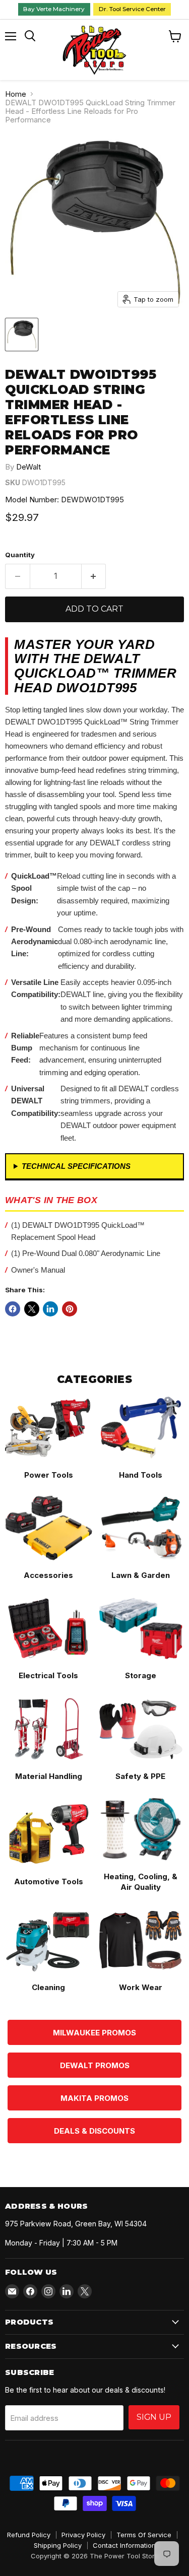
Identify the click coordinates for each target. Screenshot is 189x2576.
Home (16, 94)
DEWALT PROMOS (95, 2065)
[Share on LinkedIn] (50, 1309)
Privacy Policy (83, 2535)
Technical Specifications (76, 1166)
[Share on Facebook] (13, 1309)
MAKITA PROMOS (94, 2098)
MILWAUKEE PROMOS (94, 2033)
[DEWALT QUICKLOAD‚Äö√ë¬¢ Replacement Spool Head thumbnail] (22, 335)
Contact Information (124, 2545)
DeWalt (28, 467)
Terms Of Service (144, 2535)
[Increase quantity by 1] (94, 576)
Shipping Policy (58, 2545)
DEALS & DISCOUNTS (94, 2131)
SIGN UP (154, 2417)
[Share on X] (32, 1309)
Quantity (20, 555)
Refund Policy (29, 2535)
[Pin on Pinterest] (70, 1309)
